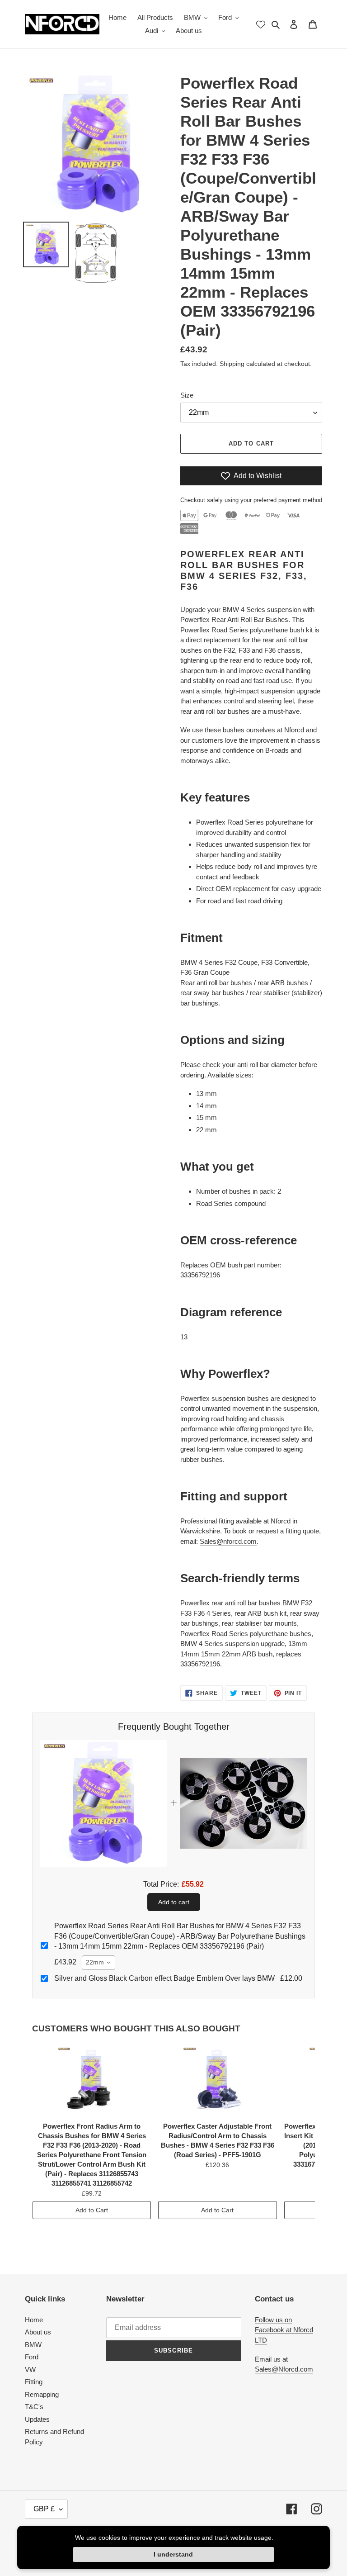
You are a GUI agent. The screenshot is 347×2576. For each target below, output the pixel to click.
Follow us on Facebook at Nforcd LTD (284, 2330)
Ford (32, 2357)
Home (34, 2320)
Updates (37, 2419)
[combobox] (98, 1963)
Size (187, 395)
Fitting (34, 2382)
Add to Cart (92, 2210)
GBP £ (44, 2509)
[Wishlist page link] (261, 24)
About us (38, 2332)
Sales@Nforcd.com (284, 2369)
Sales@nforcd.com (228, 1541)
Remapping (42, 2394)
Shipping (232, 364)
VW (30, 2370)
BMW (33, 2345)
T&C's (34, 2407)
